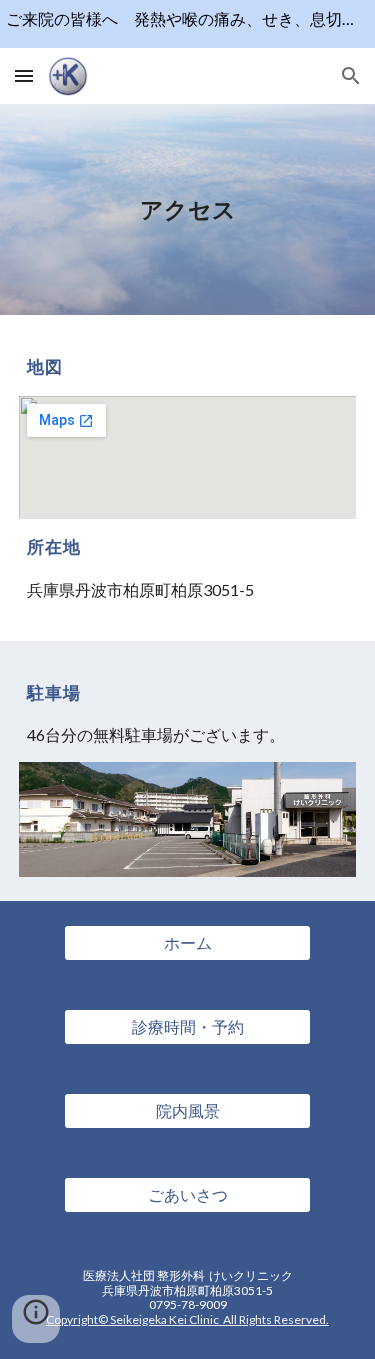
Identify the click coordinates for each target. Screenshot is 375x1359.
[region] (187, 24)
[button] (24, 75)
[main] (188, 209)
